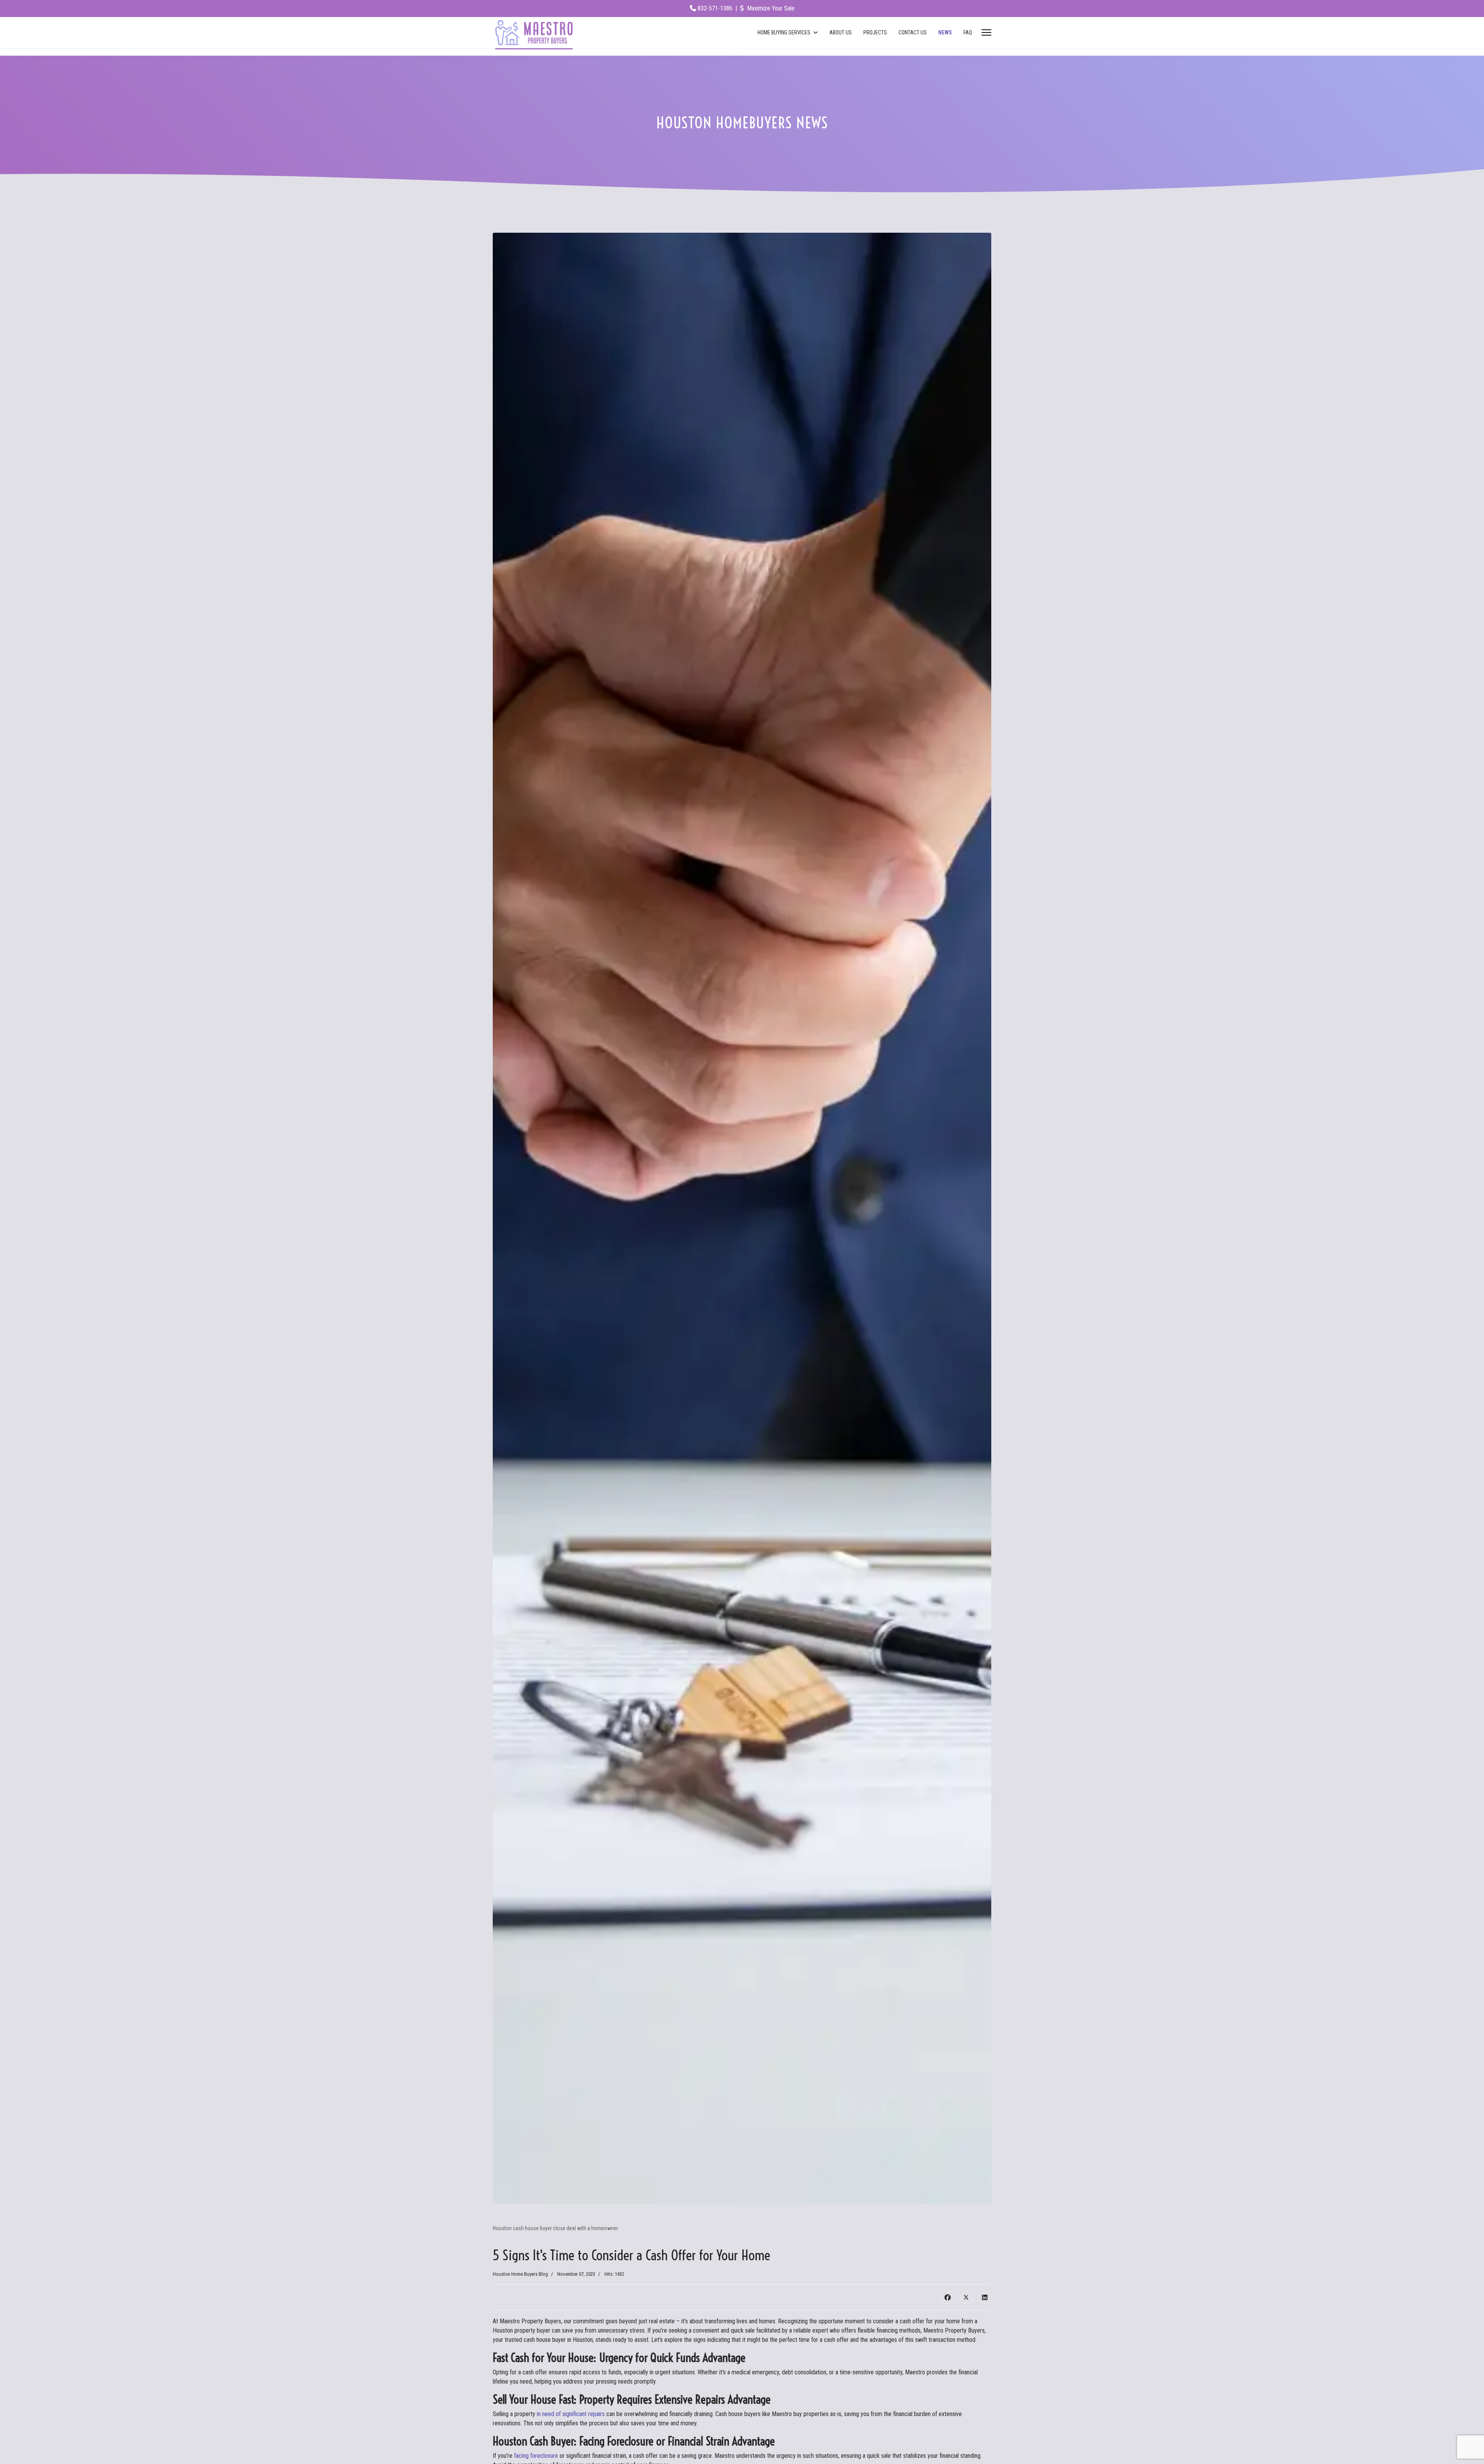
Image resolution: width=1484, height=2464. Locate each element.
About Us (841, 32)
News (945, 32)
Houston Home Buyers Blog (520, 2274)
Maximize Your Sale (770, 8)
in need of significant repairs (571, 2414)
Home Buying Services (784, 32)
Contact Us (913, 32)
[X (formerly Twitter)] (966, 2297)
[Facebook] (948, 2297)
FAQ (968, 32)
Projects (875, 32)
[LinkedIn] (985, 2297)
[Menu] (986, 32)
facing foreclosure (536, 2456)
